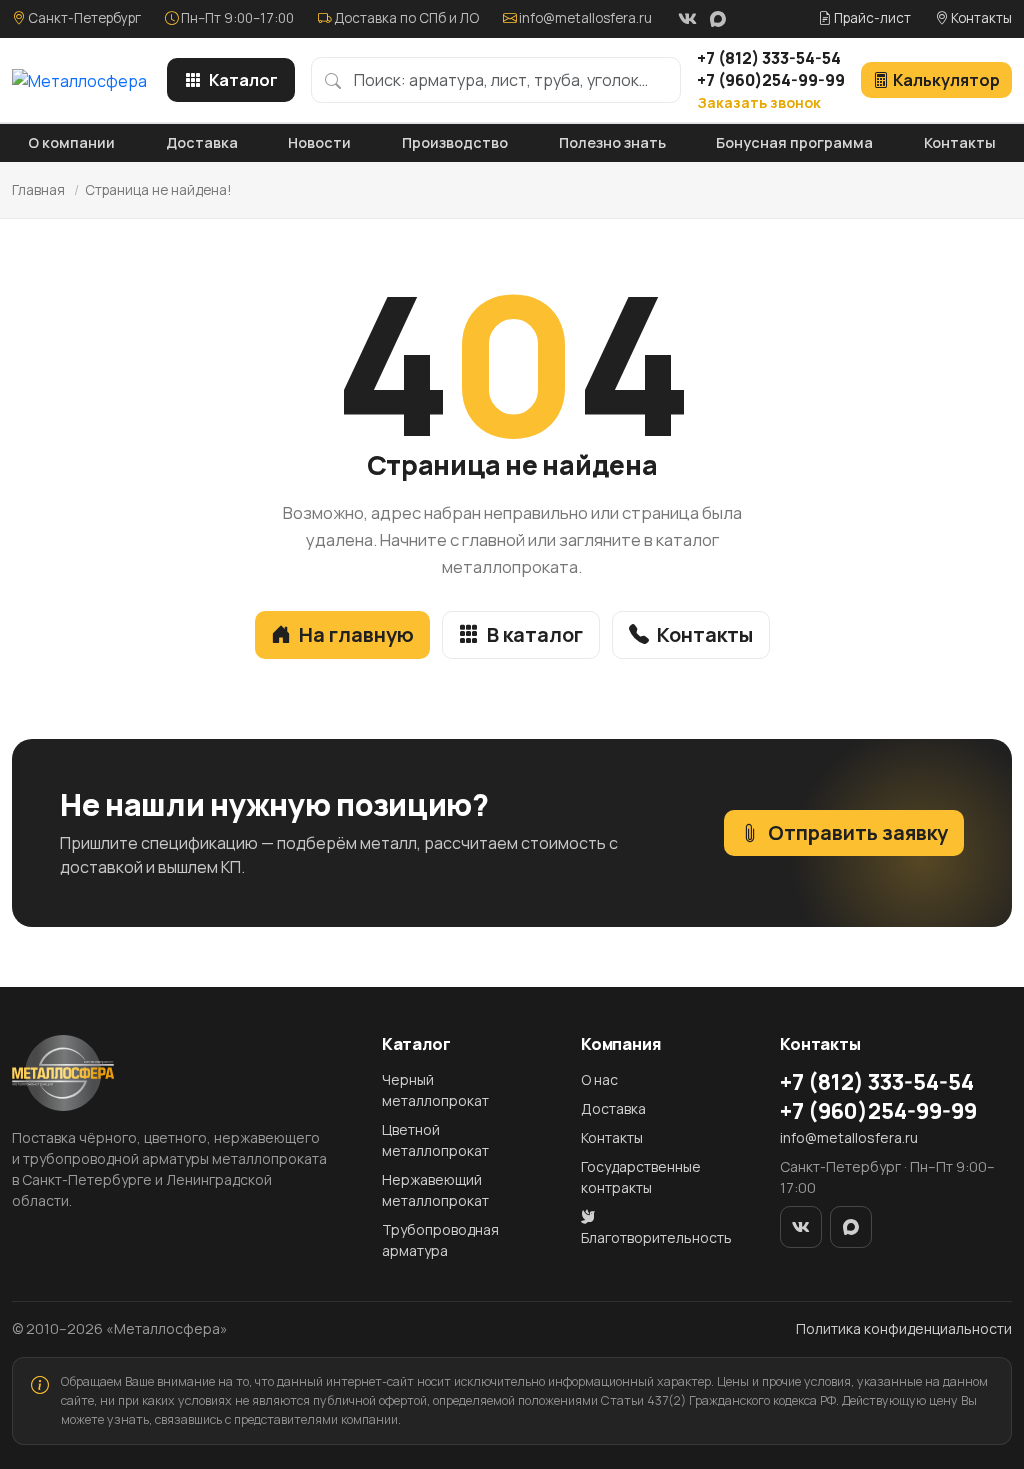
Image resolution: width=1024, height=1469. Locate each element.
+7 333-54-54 (769, 58)
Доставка (202, 142)
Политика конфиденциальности (904, 1328)
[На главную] (79, 80)
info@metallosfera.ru (585, 18)
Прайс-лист (871, 18)
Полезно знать (612, 142)
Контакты (980, 18)
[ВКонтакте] (687, 19)
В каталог (535, 634)
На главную (356, 634)
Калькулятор (946, 80)
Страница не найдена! (158, 190)
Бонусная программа (794, 142)
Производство (455, 142)
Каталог (243, 80)
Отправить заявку (858, 832)
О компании (71, 142)
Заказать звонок (759, 102)
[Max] (718, 19)
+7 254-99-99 (771, 80)
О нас (599, 1079)
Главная (38, 190)
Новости (319, 142)
